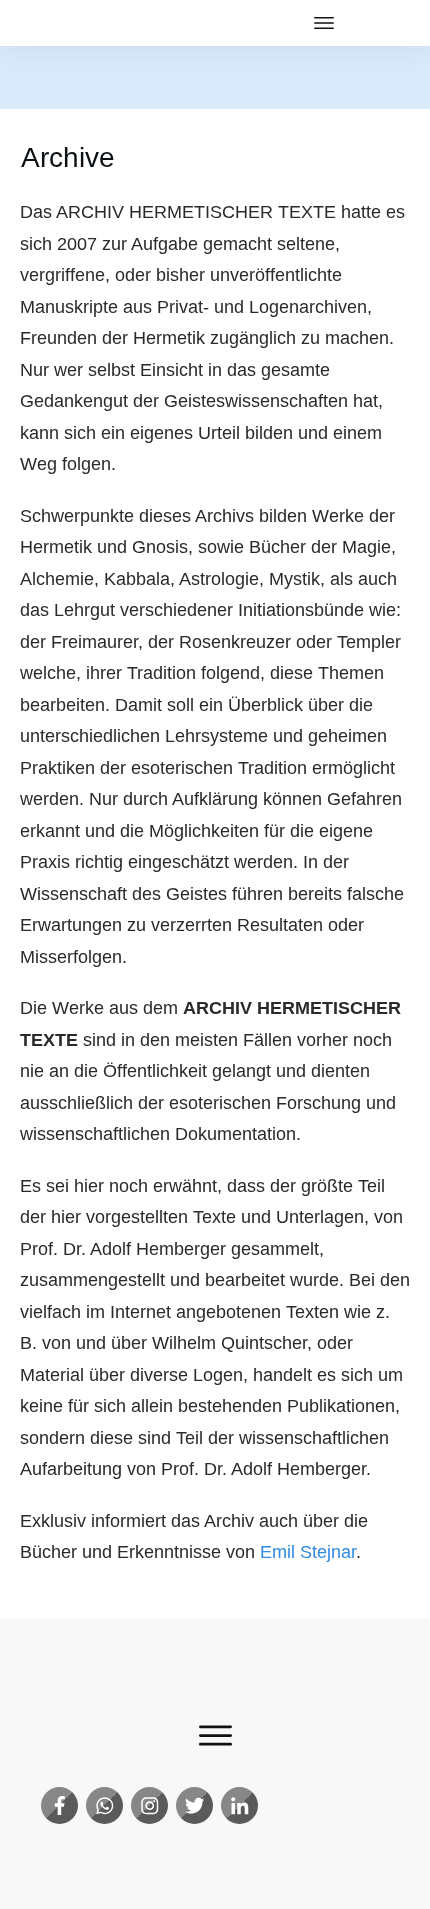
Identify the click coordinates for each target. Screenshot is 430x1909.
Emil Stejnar (308, 1552)
